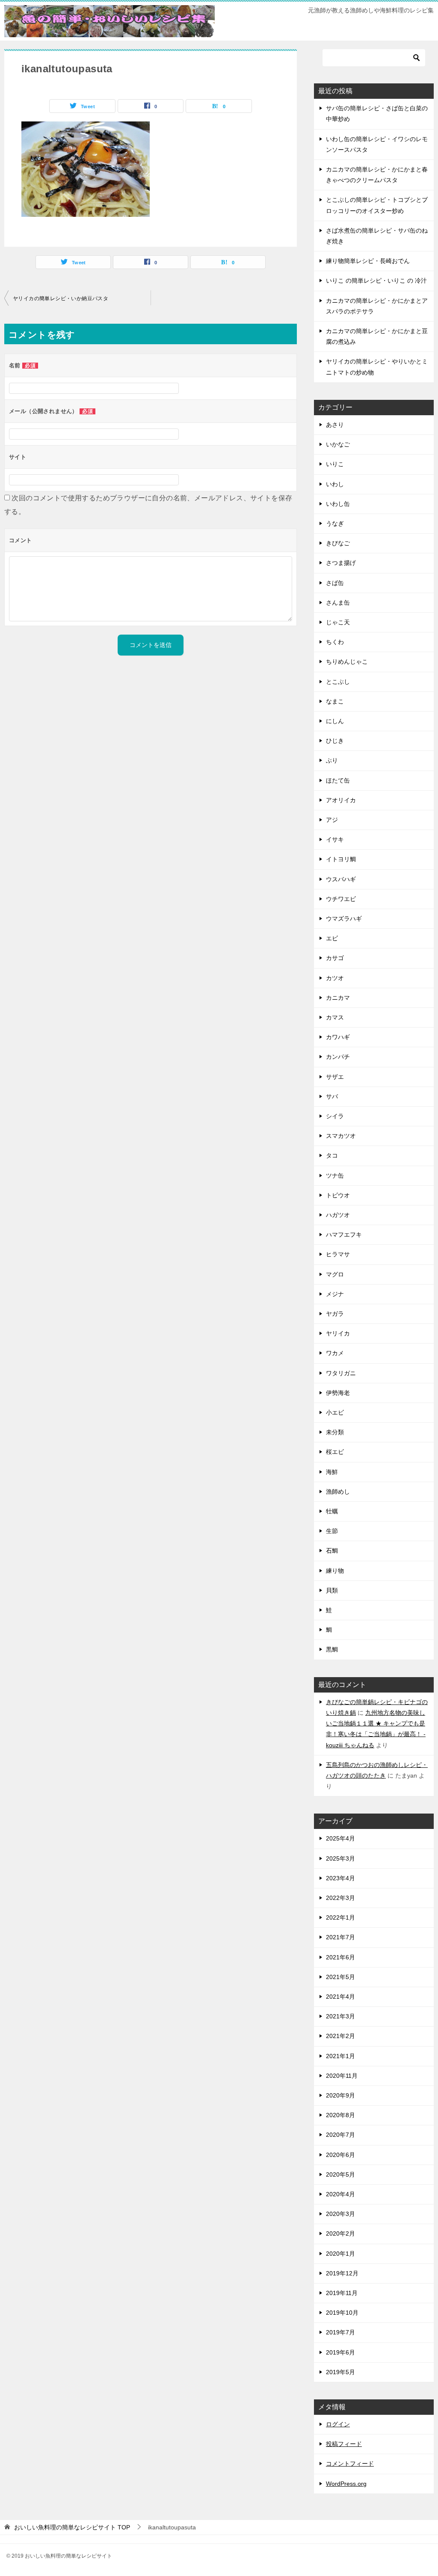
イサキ (335, 839)
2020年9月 (340, 2095)
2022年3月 (340, 1898)
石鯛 (332, 1551)
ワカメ (335, 1353)
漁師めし (338, 1492)
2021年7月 (340, 1937)
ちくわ (335, 642)
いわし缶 (338, 504)
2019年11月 (342, 2293)
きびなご (338, 543)
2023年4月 (340, 1878)
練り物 (335, 1571)
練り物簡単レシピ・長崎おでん (368, 261)
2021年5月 (340, 1977)
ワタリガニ (341, 1373)
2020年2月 (340, 2233)
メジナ (335, 1294)
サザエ (335, 1077)
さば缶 (335, 583)
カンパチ (338, 1057)
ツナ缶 (335, 1176)
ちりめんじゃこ (347, 662)
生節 (332, 1531)
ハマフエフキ (344, 1235)
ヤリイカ (338, 1333)
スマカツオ (341, 1136)
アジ (332, 820)
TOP (72, 2527)
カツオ (335, 978)
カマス (335, 1017)
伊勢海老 (338, 1393)
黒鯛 (332, 1649)
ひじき (335, 741)
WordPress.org (346, 2484)
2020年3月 (340, 2214)
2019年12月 (342, 2273)
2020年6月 (340, 2155)
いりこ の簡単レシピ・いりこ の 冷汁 (376, 281)
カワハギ (338, 1037)
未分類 (335, 1432)
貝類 (332, 1590)
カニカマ (338, 998)
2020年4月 (340, 2194)
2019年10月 (342, 2313)
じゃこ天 (338, 622)
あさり (335, 425)
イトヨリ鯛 (341, 859)
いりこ (335, 464)
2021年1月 (340, 2056)
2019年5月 (340, 2372)
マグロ (335, 1274)
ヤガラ (335, 1314)
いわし (335, 484)
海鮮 (332, 1472)
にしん (335, 721)
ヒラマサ (338, 1254)
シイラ (335, 1116)
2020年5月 (340, 2174)
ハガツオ (338, 1215)
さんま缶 (338, 603)
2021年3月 (340, 2016)
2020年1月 (340, 2254)
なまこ (335, 701)
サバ (332, 1096)
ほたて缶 (338, 780)
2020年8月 (340, 2115)
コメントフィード (350, 2464)
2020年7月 (340, 2135)
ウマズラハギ (344, 919)
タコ (332, 1155)
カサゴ (335, 958)
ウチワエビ (341, 899)
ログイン (338, 2424)
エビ (332, 938)
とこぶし (338, 682)
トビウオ (338, 1195)
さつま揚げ (341, 563)
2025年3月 (340, 1858)
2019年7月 (340, 2332)
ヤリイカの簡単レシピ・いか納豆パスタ (61, 298)
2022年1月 (340, 1917)
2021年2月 (340, 2036)
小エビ (335, 1412)
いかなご (338, 444)
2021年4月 (340, 1997)
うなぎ (335, 523)
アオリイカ (341, 800)
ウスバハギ (341, 879)
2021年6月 (340, 1957)
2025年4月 (340, 1838)
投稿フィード (344, 2444)
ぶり (332, 760)
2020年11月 (342, 2076)
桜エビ (335, 1452)
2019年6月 (340, 2352)
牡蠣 (332, 1511)
